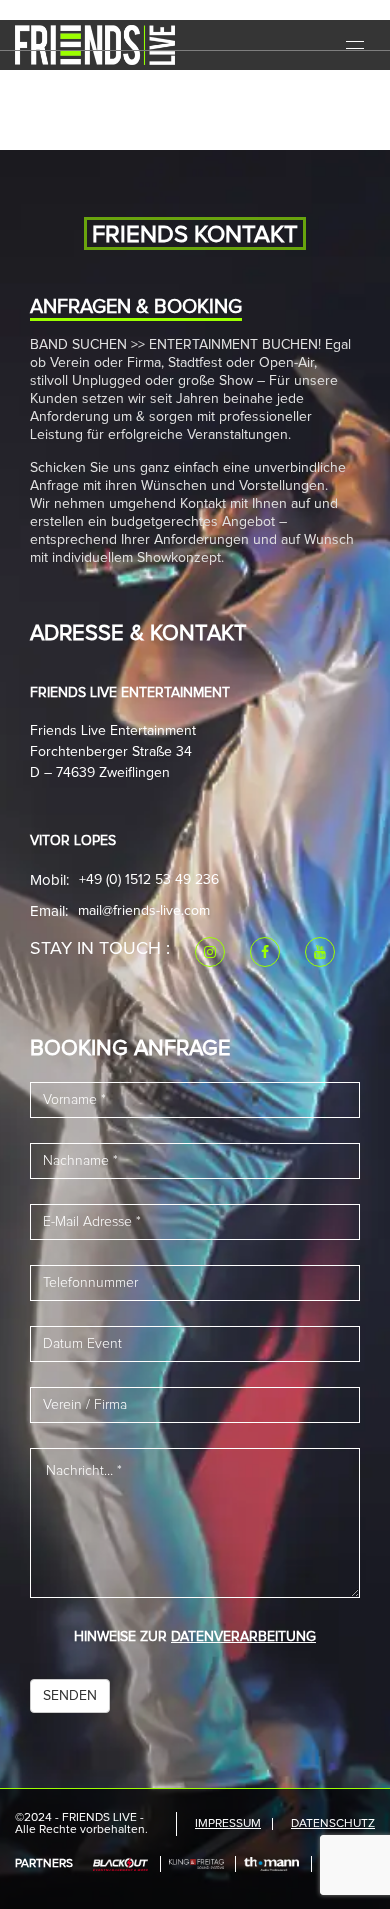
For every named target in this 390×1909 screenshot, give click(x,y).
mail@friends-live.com (144, 911)
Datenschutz (333, 1824)
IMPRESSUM (228, 1824)
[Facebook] (265, 952)
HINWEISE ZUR (195, 1637)
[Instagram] (210, 952)
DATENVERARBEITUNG (243, 1637)
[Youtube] (320, 952)
